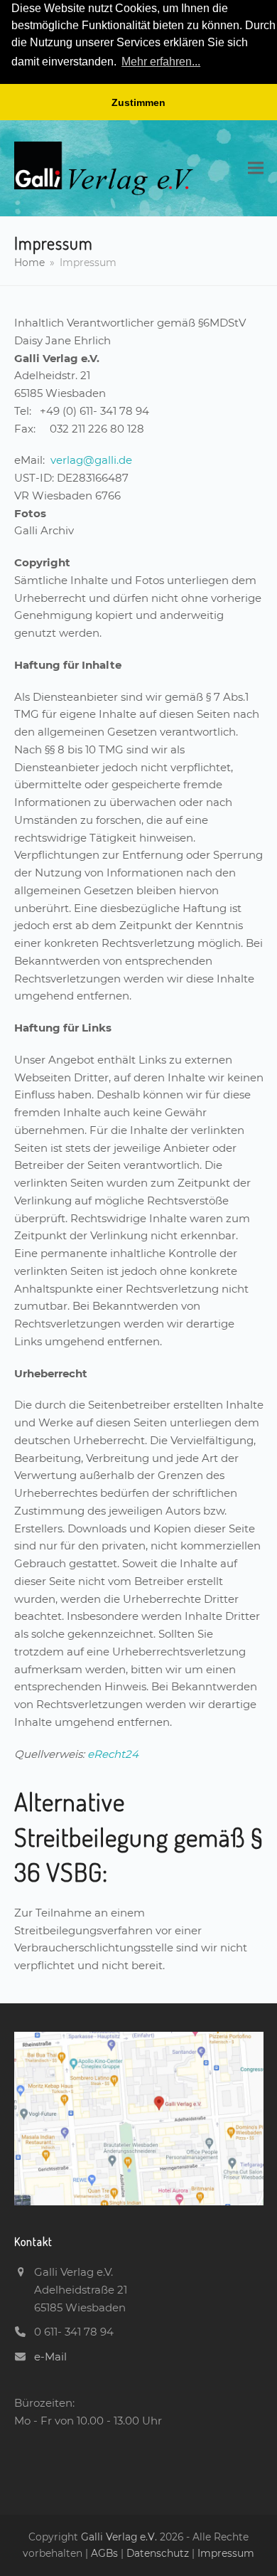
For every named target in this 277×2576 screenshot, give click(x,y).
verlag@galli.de (91, 460)
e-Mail (50, 2357)
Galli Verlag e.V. (120, 2537)
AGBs (106, 2553)
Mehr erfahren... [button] (161, 62)
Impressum (226, 2553)
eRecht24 (113, 1754)
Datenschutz (158, 2553)
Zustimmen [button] (138, 102)
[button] (256, 168)
